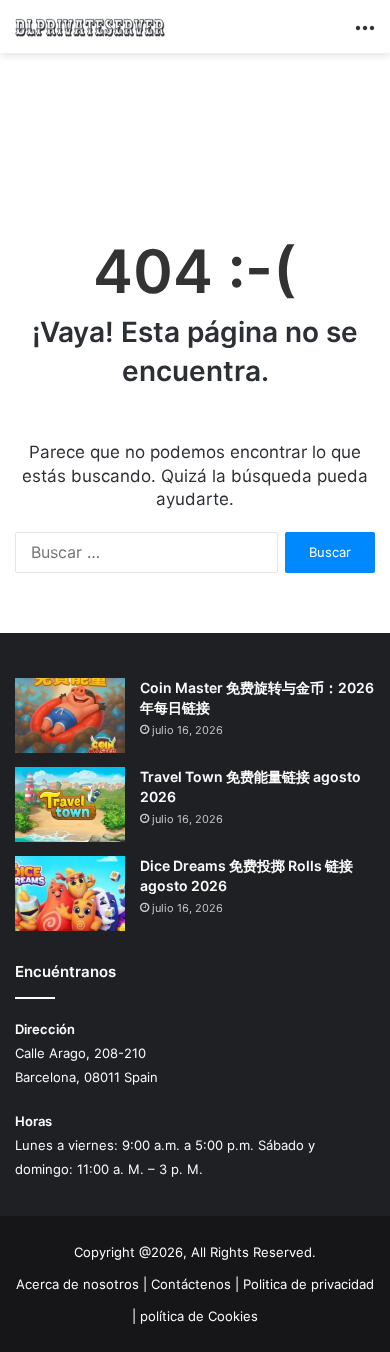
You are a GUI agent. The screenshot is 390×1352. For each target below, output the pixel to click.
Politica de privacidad (308, 1284)
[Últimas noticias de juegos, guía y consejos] (90, 26)
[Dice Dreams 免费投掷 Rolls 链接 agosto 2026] (70, 893)
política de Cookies (199, 1316)
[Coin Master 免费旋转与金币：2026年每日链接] (70, 715)
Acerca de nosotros (77, 1284)
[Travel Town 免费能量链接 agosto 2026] (70, 804)
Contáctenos (191, 1284)
